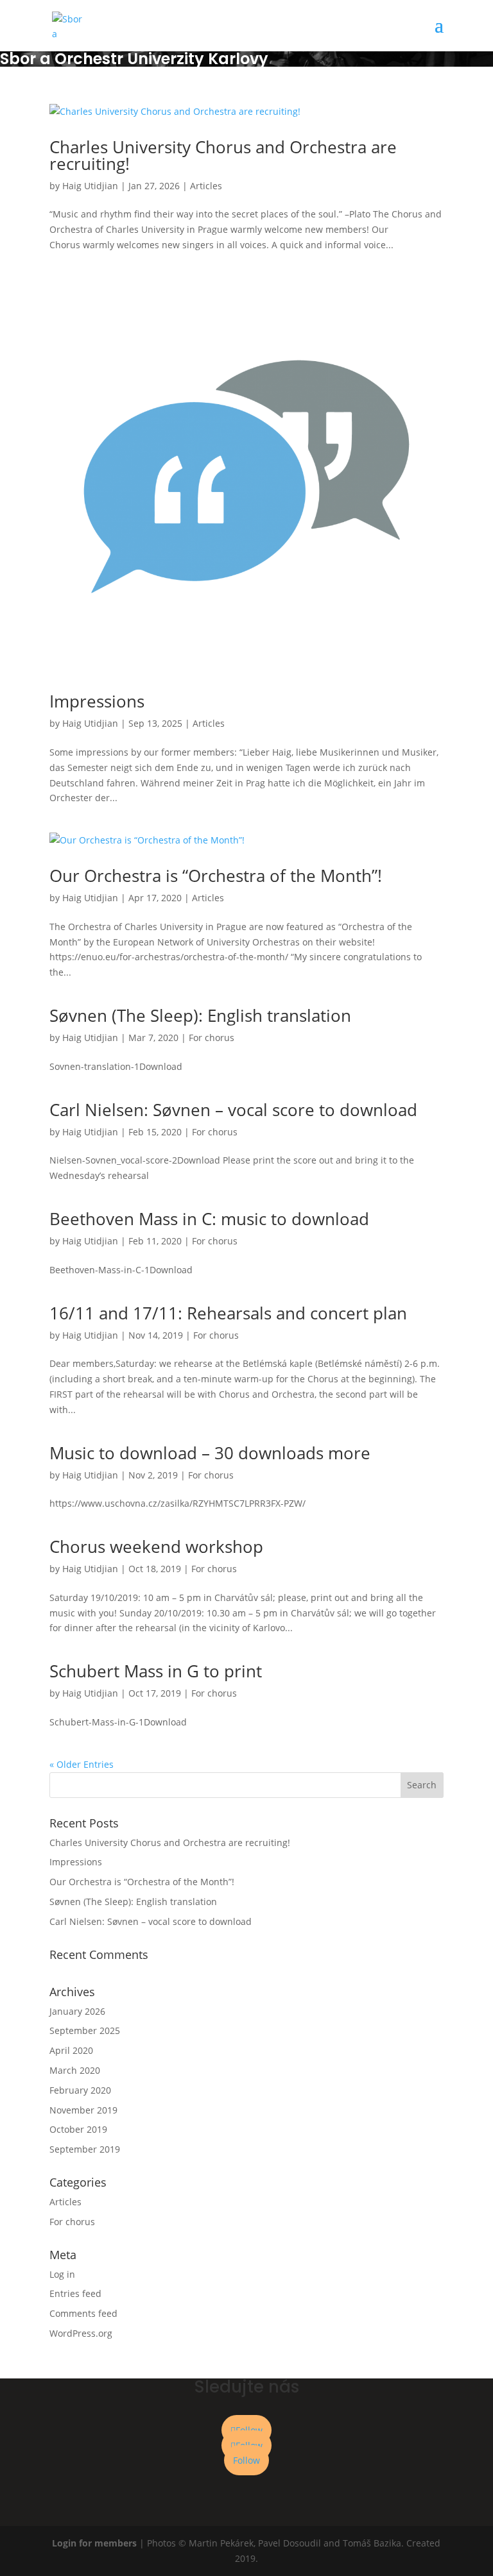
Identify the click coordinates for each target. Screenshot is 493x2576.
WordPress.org (81, 2333)
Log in (62, 2274)
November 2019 (83, 2110)
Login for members (96, 2543)
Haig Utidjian (90, 186)
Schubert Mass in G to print (156, 1671)
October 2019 (78, 2129)
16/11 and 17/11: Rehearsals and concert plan (228, 1313)
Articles (206, 186)
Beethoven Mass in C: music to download (209, 1219)
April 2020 (71, 2050)
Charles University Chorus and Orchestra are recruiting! (223, 155)
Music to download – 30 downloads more (210, 1453)
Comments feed (83, 2313)
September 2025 (85, 2030)
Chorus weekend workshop (156, 1546)
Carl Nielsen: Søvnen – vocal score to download (233, 1110)
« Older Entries (82, 1764)
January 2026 (77, 2011)
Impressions (97, 701)
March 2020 (75, 2070)
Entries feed (75, 2293)
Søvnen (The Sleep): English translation (200, 1015)
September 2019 (85, 2149)
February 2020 (80, 2090)
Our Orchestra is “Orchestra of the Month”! (216, 876)
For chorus (212, 1038)
